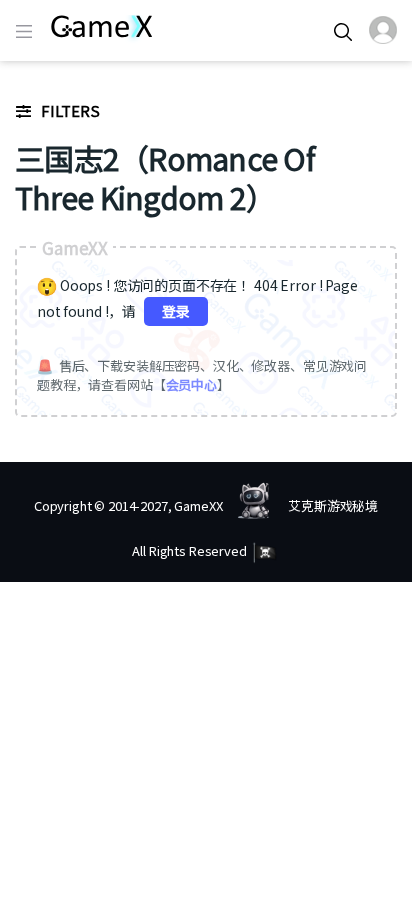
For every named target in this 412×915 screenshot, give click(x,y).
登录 (176, 311)
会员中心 (191, 384)
